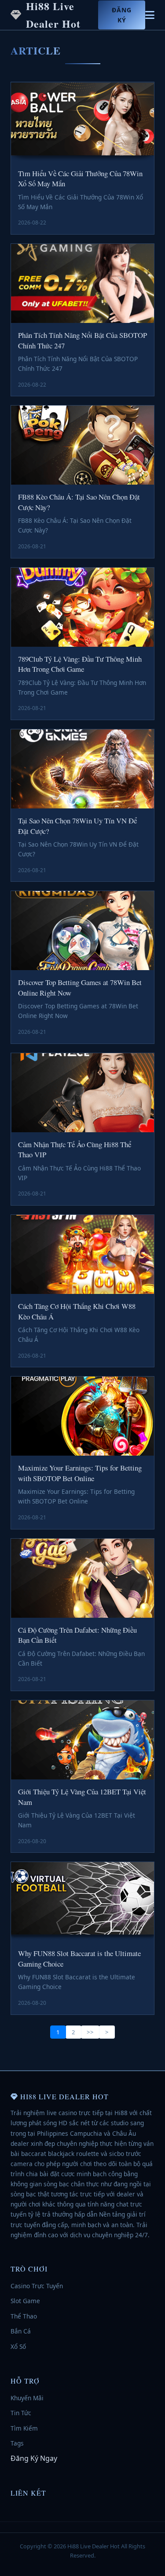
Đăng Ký (122, 15)
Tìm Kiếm (24, 2428)
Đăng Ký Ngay (34, 2458)
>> (90, 2032)
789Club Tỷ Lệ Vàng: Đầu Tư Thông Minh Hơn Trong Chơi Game (80, 664)
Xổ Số (18, 2346)
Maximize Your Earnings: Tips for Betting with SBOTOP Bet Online (80, 1473)
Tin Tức (21, 2413)
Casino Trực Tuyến (37, 2286)
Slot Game (25, 2301)
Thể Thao (24, 2316)
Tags (17, 2443)
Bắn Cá (21, 2331)
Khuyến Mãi (27, 2398)
